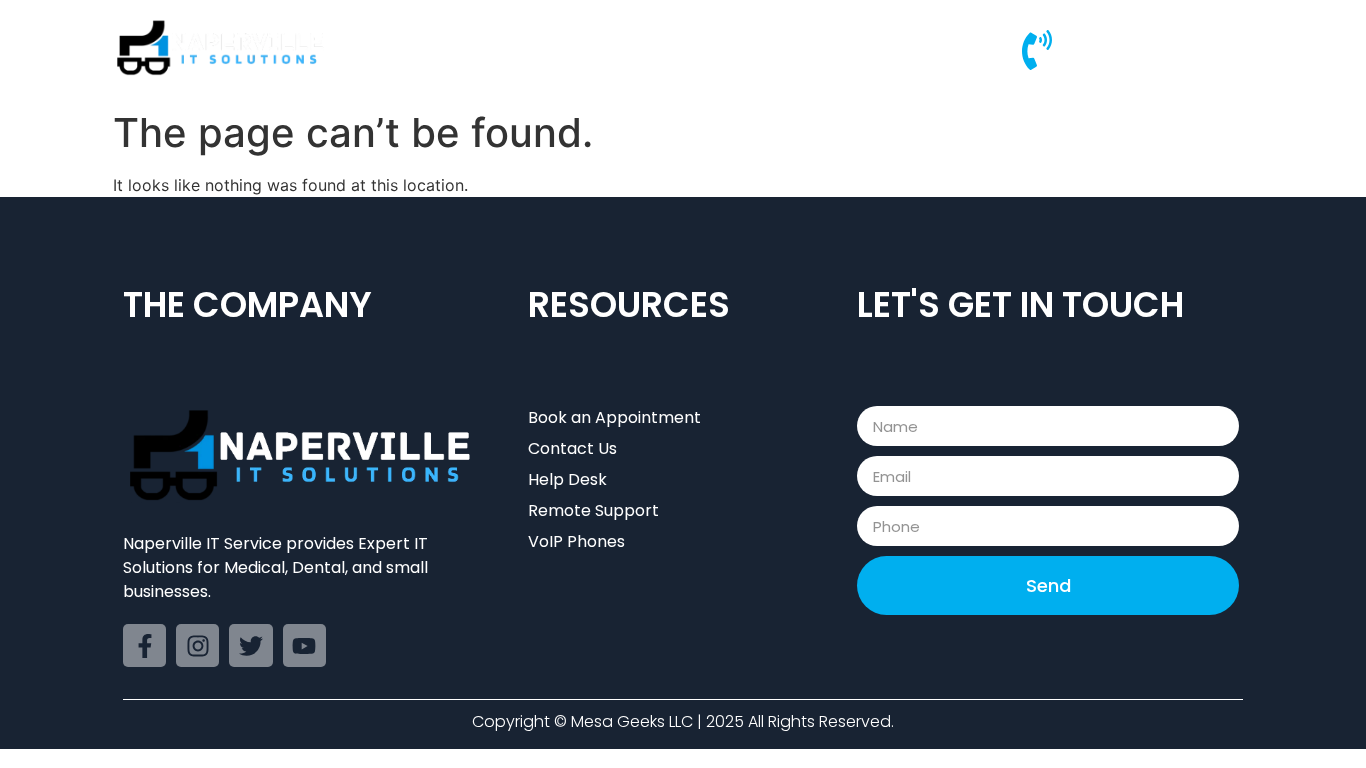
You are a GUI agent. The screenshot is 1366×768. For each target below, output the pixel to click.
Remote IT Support (691, 49)
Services (550, 49)
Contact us (956, 49)
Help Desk (839, 49)
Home (459, 49)
